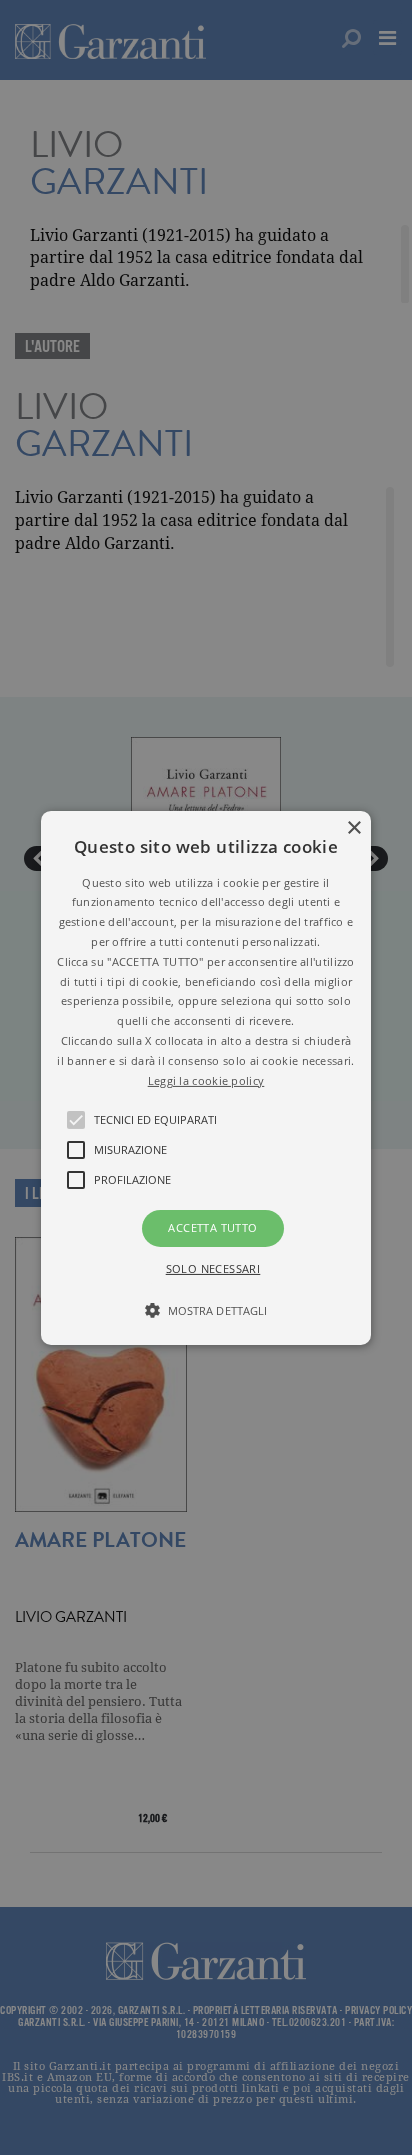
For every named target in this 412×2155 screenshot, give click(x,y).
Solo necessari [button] (213, 1268)
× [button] (353, 827)
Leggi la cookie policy (206, 1079)
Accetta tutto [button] (212, 1227)
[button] (206, 1077)
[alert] (206, 1077)
